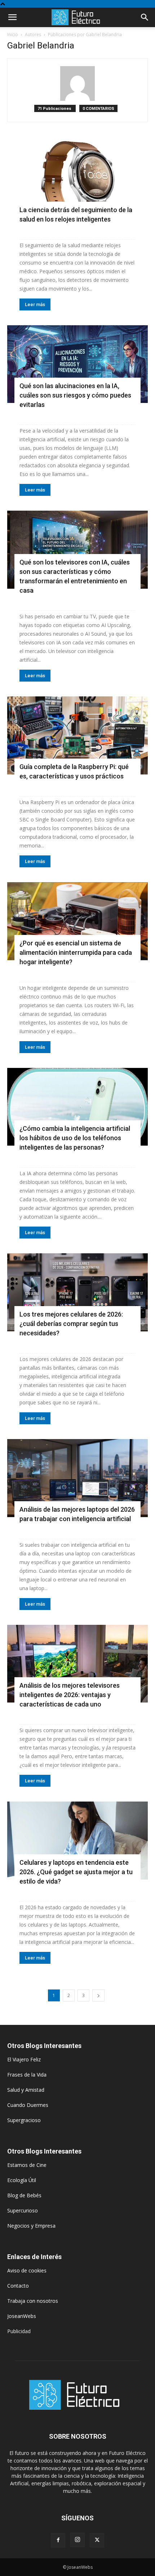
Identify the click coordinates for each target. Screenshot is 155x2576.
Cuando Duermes (28, 2105)
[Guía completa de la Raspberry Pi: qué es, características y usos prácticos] (77, 735)
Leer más (35, 304)
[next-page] (98, 1995)
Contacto (18, 2286)
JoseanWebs (22, 2316)
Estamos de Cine (27, 2165)
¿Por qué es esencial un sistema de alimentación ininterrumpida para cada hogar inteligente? (76, 952)
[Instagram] (77, 2540)
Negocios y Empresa (31, 2226)
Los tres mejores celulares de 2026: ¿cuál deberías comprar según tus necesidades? (71, 1324)
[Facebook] (58, 2540)
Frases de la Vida (27, 2075)
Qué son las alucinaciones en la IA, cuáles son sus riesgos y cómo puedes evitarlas (75, 395)
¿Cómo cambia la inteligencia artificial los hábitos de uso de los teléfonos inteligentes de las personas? (75, 1138)
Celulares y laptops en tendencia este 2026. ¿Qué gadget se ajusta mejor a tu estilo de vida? (76, 1872)
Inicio (13, 35)
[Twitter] (97, 2540)
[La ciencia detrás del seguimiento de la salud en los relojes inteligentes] (77, 179)
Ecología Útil (22, 2180)
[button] (12, 17)
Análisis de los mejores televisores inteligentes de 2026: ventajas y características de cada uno (70, 1695)
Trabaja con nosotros (33, 2301)
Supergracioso (24, 2120)
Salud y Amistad (26, 2090)
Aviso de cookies (27, 2270)
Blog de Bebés (24, 2195)
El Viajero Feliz (24, 2059)
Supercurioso (23, 2210)
